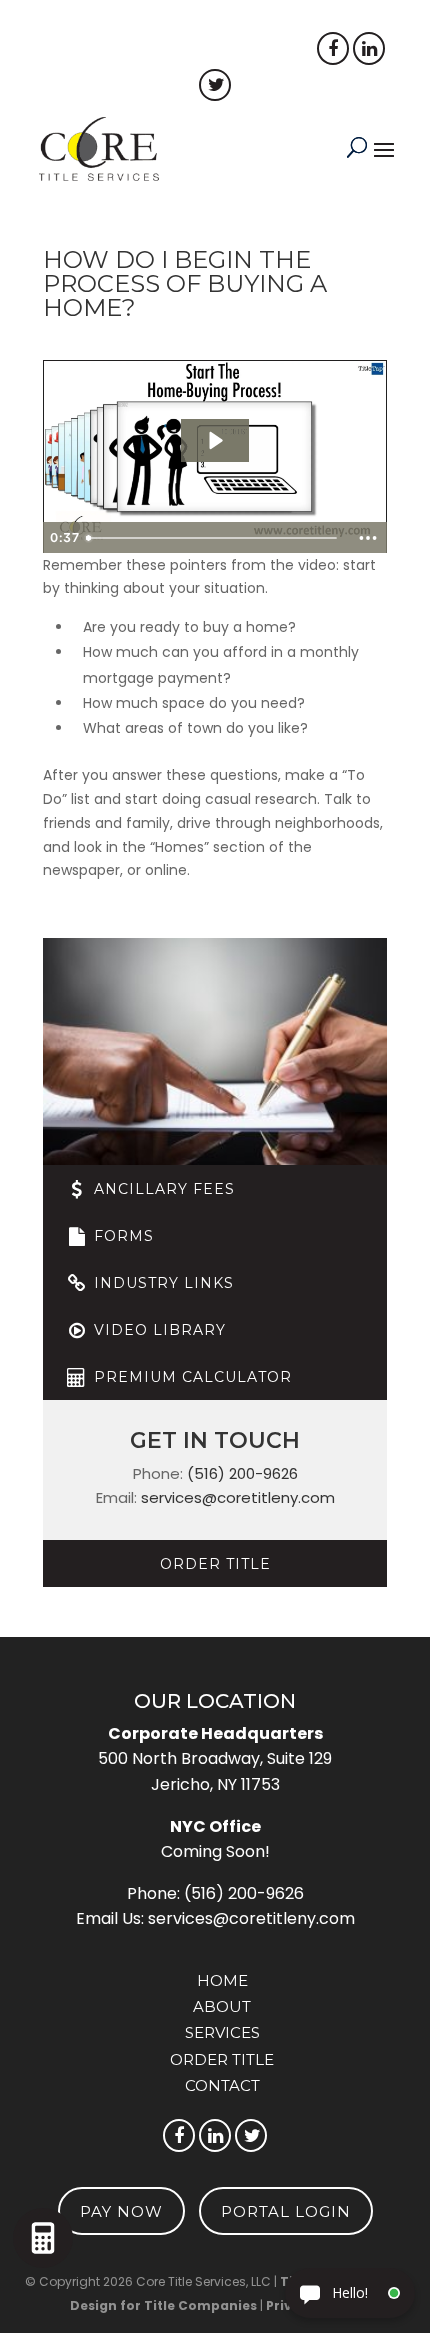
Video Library (157, 1330)
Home (222, 1980)
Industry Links (161, 1283)
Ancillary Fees (162, 1189)
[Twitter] (251, 2135)
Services (222, 2032)
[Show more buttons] (368, 538)
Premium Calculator (190, 1377)
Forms (121, 1236)
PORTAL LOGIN (122, 49)
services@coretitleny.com (238, 1497)
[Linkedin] (369, 48)
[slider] (213, 538)
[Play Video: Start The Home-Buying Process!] (214, 440)
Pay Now (258, 49)
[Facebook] (333, 48)
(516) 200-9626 (242, 1473)
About (222, 2006)
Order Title (215, 1564)
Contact (222, 2085)
